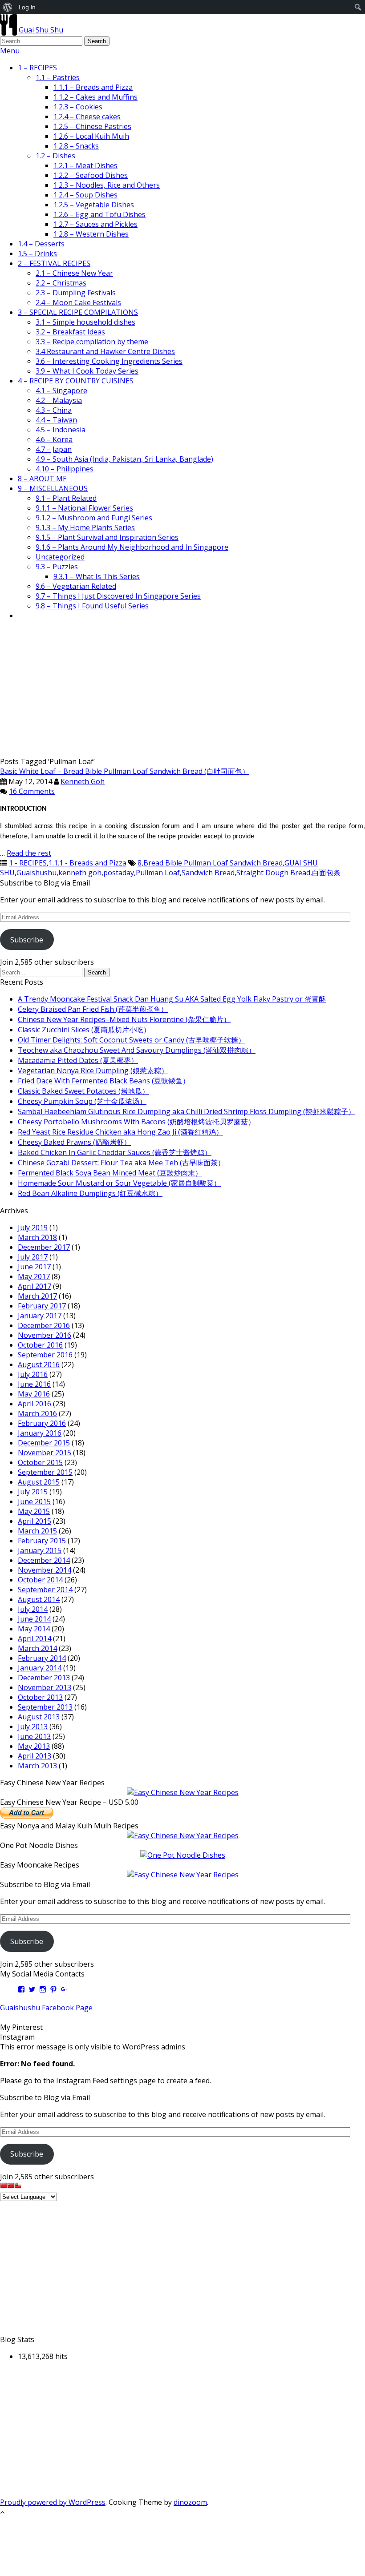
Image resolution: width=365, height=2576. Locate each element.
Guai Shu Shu (41, 30)
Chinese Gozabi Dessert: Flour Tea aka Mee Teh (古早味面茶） (121, 1163)
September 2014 (45, 1590)
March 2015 (37, 1531)
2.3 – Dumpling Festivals (76, 293)
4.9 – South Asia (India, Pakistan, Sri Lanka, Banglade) (124, 459)
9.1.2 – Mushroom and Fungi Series (94, 518)
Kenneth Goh (83, 781)
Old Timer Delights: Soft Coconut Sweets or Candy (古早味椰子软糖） (132, 1040)
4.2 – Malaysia (59, 400)
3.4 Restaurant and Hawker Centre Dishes (105, 351)
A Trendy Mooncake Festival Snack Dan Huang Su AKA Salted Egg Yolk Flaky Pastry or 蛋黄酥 (172, 999)
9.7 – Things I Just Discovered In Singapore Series (118, 596)
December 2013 (44, 1678)
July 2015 (33, 1492)
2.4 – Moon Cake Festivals (78, 302)
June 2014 (34, 1619)
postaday (119, 873)
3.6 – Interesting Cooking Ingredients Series (109, 361)
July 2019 (33, 1228)
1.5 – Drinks (37, 254)
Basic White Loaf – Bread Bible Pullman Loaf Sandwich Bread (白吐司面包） (125, 771)
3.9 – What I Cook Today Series (87, 371)
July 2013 (33, 1727)
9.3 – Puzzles (57, 567)
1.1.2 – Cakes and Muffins (95, 97)
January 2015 (40, 1550)
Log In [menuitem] (27, 7)
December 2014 (44, 1560)
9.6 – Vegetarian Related (76, 586)
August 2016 (39, 1364)
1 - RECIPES (28, 863)
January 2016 (40, 1433)
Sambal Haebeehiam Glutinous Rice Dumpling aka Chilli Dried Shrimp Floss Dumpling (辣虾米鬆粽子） (187, 1111)
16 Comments (32, 791)
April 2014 (34, 1638)
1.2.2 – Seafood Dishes (91, 175)
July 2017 (33, 1257)
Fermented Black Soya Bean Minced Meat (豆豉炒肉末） (110, 1173)
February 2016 (42, 1423)
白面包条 (326, 873)
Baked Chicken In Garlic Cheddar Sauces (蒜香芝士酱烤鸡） (115, 1152)
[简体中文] (4, 2186)
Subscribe (27, 940)
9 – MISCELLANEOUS (53, 488)
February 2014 (42, 1658)
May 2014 (34, 1629)
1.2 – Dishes (55, 156)
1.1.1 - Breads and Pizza (87, 863)
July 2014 (33, 1609)
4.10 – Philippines (65, 469)
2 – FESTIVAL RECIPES (54, 263)
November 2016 (45, 1335)
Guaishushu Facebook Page (46, 2008)
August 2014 (39, 1599)
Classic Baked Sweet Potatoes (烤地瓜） (83, 1091)
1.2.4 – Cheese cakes (87, 117)
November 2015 (45, 1453)
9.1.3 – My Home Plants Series (85, 527)
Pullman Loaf (158, 873)
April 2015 (34, 1521)
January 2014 (40, 1668)
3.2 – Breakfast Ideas (70, 332)
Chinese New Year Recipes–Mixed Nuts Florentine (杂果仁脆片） (124, 1019)
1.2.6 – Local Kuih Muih (91, 136)
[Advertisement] (182, 690)
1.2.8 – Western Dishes (91, 234)
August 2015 (39, 1482)
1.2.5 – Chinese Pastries (92, 126)
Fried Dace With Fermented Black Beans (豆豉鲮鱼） (104, 1081)
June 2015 (34, 1501)
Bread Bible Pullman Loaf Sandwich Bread (213, 863)
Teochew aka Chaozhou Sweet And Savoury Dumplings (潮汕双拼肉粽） (137, 1050)
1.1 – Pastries (58, 77)
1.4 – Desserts (41, 244)
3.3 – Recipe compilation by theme (92, 342)
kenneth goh (80, 873)
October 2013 (40, 1697)
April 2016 (34, 1404)
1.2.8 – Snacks (76, 146)
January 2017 (40, 1316)
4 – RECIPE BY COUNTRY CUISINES (76, 381)
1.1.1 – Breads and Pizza (93, 87)
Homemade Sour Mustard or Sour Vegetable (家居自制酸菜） (119, 1183)
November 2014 (45, 1570)
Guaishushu (36, 873)
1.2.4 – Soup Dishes (85, 195)
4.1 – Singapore (61, 390)
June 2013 (34, 1736)
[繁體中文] (11, 2186)
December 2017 (44, 1247)
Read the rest (29, 853)
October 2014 (40, 1580)
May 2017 (34, 1276)
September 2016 (45, 1355)
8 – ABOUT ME (42, 479)
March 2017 (37, 1296)
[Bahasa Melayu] (18, 2186)
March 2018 (37, 1237)
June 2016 (34, 1384)
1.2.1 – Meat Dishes (85, 165)
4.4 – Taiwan (56, 420)
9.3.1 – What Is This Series (97, 576)
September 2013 (45, 1707)
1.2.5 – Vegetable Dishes (94, 205)
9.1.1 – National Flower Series (84, 508)
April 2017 (34, 1286)
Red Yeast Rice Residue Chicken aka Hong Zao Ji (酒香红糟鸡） (120, 1132)
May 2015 (34, 1511)
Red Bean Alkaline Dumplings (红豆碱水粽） (90, 1193)
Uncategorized (60, 557)
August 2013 (39, 1717)
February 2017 (42, 1306)
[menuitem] (8, 7)
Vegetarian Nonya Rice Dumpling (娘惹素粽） (93, 1071)
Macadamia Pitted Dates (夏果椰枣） (78, 1060)
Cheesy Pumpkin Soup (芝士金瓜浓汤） (82, 1101)
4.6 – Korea (54, 439)
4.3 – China (54, 410)
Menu (10, 51)
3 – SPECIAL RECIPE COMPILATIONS (78, 312)
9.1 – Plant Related (66, 498)
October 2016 (40, 1345)
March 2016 (37, 1413)
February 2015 (42, 1541)
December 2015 (44, 1443)
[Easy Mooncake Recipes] (183, 1875)
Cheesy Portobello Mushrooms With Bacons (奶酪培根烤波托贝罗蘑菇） (136, 1122)
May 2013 (34, 1746)
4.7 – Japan (54, 449)
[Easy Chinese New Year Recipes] (183, 1792)
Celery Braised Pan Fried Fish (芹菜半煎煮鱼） (93, 1009)
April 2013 (34, 1756)
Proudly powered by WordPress (53, 2502)
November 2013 (45, 1687)
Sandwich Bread (208, 873)
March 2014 (37, 1648)
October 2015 (40, 1462)
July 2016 (33, 1374)
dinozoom (190, 2502)
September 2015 (45, 1472)
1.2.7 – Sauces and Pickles (95, 224)
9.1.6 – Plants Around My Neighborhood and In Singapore (132, 547)
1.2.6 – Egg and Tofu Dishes (99, 214)
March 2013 (37, 1766)
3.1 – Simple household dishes (85, 322)
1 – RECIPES (37, 68)
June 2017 (34, 1267)
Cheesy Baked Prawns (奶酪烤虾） (74, 1142)
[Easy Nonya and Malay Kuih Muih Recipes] (183, 1835)
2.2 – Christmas (61, 283)
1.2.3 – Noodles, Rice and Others (107, 185)
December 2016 (44, 1325)
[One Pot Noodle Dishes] (183, 1855)
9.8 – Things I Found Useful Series (92, 606)
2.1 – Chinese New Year (74, 273)
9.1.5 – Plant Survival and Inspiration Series (107, 537)
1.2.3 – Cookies (78, 107)
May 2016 (34, 1394)
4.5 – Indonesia (61, 430)
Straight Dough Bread (273, 873)
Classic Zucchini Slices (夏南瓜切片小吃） (84, 1030)
